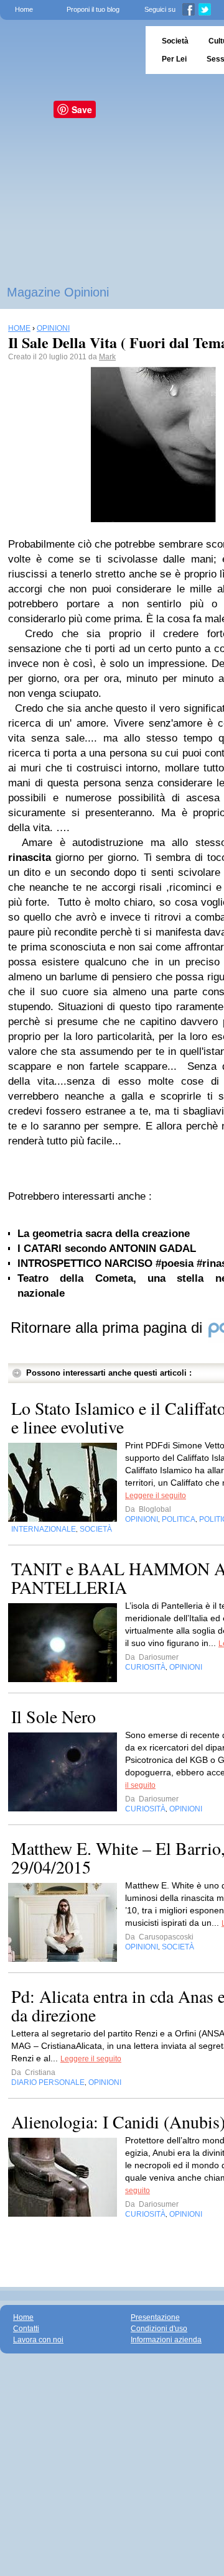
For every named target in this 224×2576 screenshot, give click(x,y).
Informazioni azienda (166, 2340)
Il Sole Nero (54, 1716)
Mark (107, 357)
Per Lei (174, 59)
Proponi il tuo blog (93, 9)
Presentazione (155, 2317)
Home (24, 9)
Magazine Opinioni (58, 292)
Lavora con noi (38, 2340)
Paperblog (69, 50)
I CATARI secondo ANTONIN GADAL (107, 1249)
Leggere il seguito (156, 1496)
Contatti (26, 2329)
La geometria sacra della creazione (104, 1234)
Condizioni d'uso (159, 2329)
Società (175, 41)
